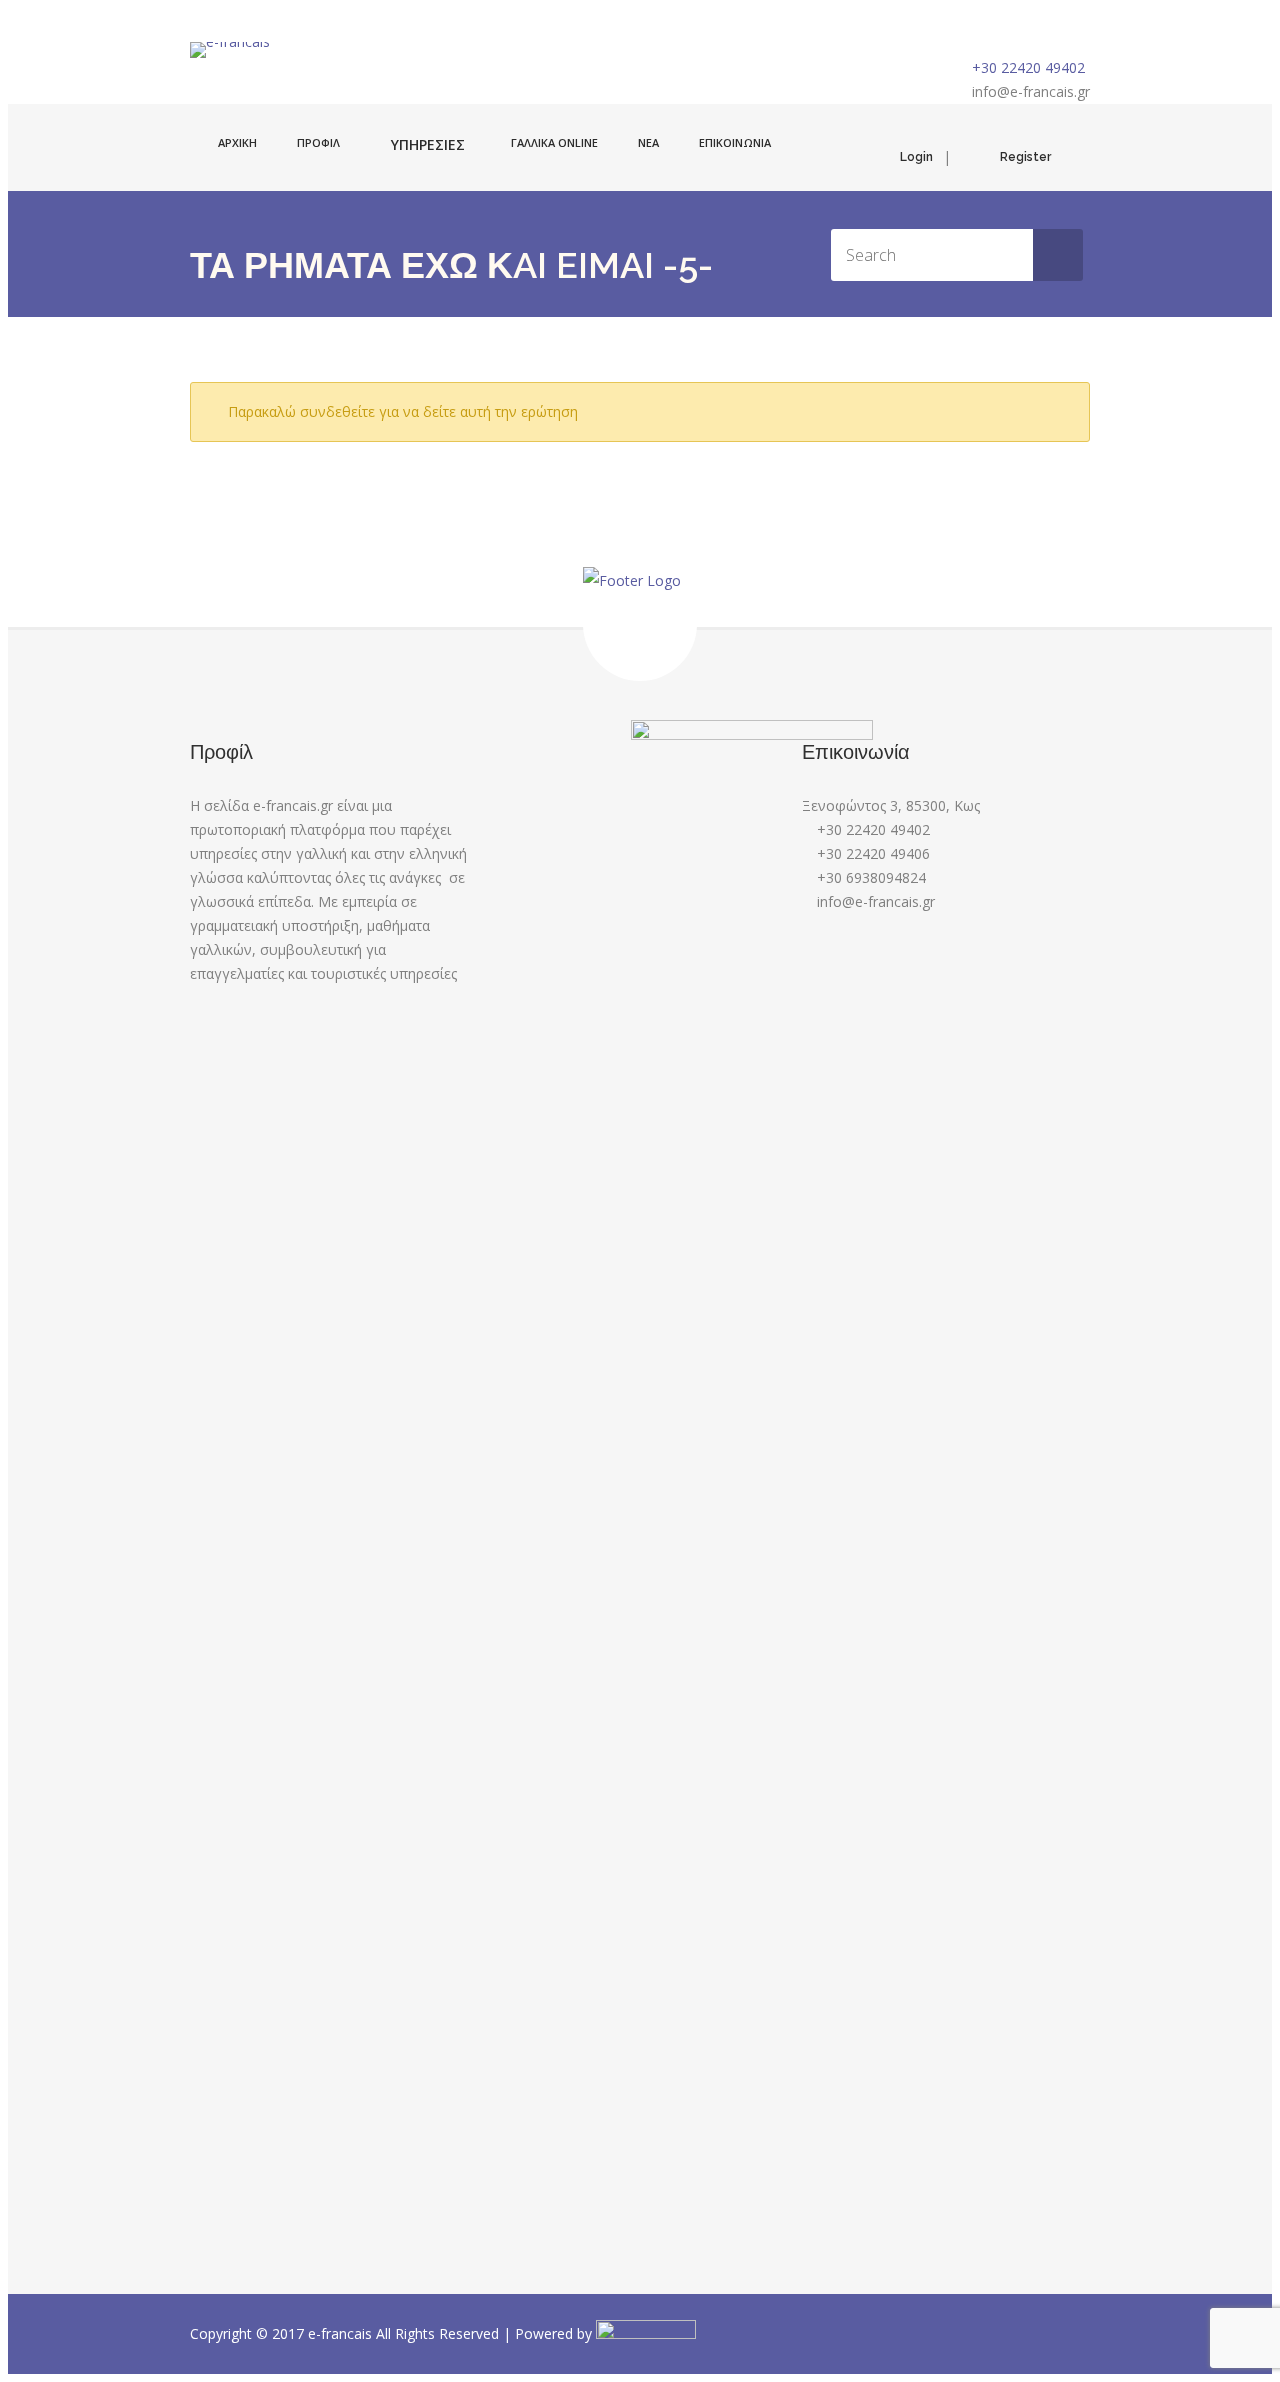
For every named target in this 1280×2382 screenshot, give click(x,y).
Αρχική (237, 142)
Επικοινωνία (735, 142)
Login (916, 157)
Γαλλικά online (554, 142)
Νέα (648, 142)
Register (1025, 157)
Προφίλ (318, 142)
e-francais (342, 2333)
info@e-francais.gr (1031, 91)
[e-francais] (230, 50)
